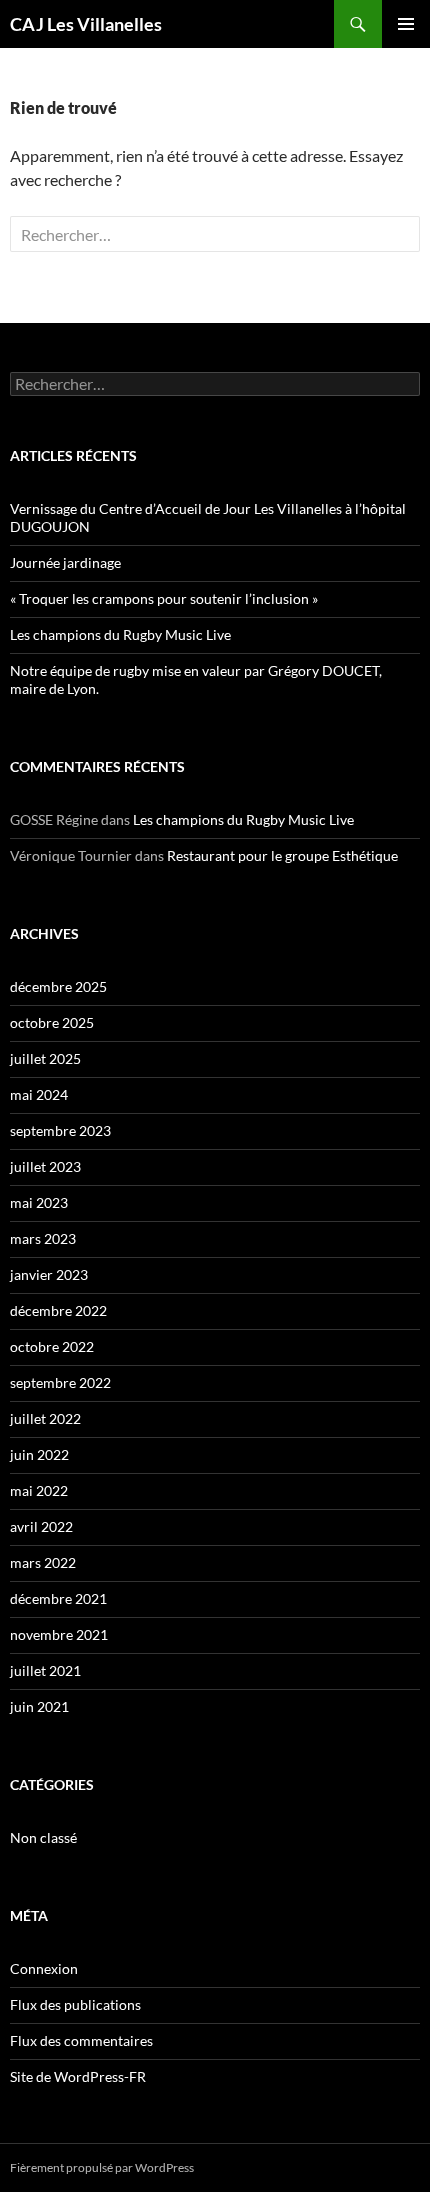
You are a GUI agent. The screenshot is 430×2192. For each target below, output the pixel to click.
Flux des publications (75, 2004)
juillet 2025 (45, 1058)
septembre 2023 (60, 1130)
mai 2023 (39, 1202)
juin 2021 (39, 1706)
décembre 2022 (58, 1310)
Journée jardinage (65, 562)
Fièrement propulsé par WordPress (102, 2167)
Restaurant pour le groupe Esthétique (282, 855)
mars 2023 (43, 1238)
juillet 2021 (45, 1670)
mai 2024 (39, 1094)
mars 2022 (43, 1562)
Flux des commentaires (81, 2040)
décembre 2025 (58, 986)
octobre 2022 (52, 1346)
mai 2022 (39, 1490)
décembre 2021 (58, 1598)
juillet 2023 (45, 1166)
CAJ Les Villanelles (86, 24)
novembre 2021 (59, 1634)
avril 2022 (41, 1526)
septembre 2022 (60, 1382)
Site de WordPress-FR (78, 2076)
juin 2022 (39, 1454)
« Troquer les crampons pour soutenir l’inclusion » (164, 598)
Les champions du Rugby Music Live (120, 634)
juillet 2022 (45, 1418)
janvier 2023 (49, 1274)
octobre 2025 (52, 1022)
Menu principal (406, 24)
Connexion (44, 1968)
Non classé (43, 1837)
